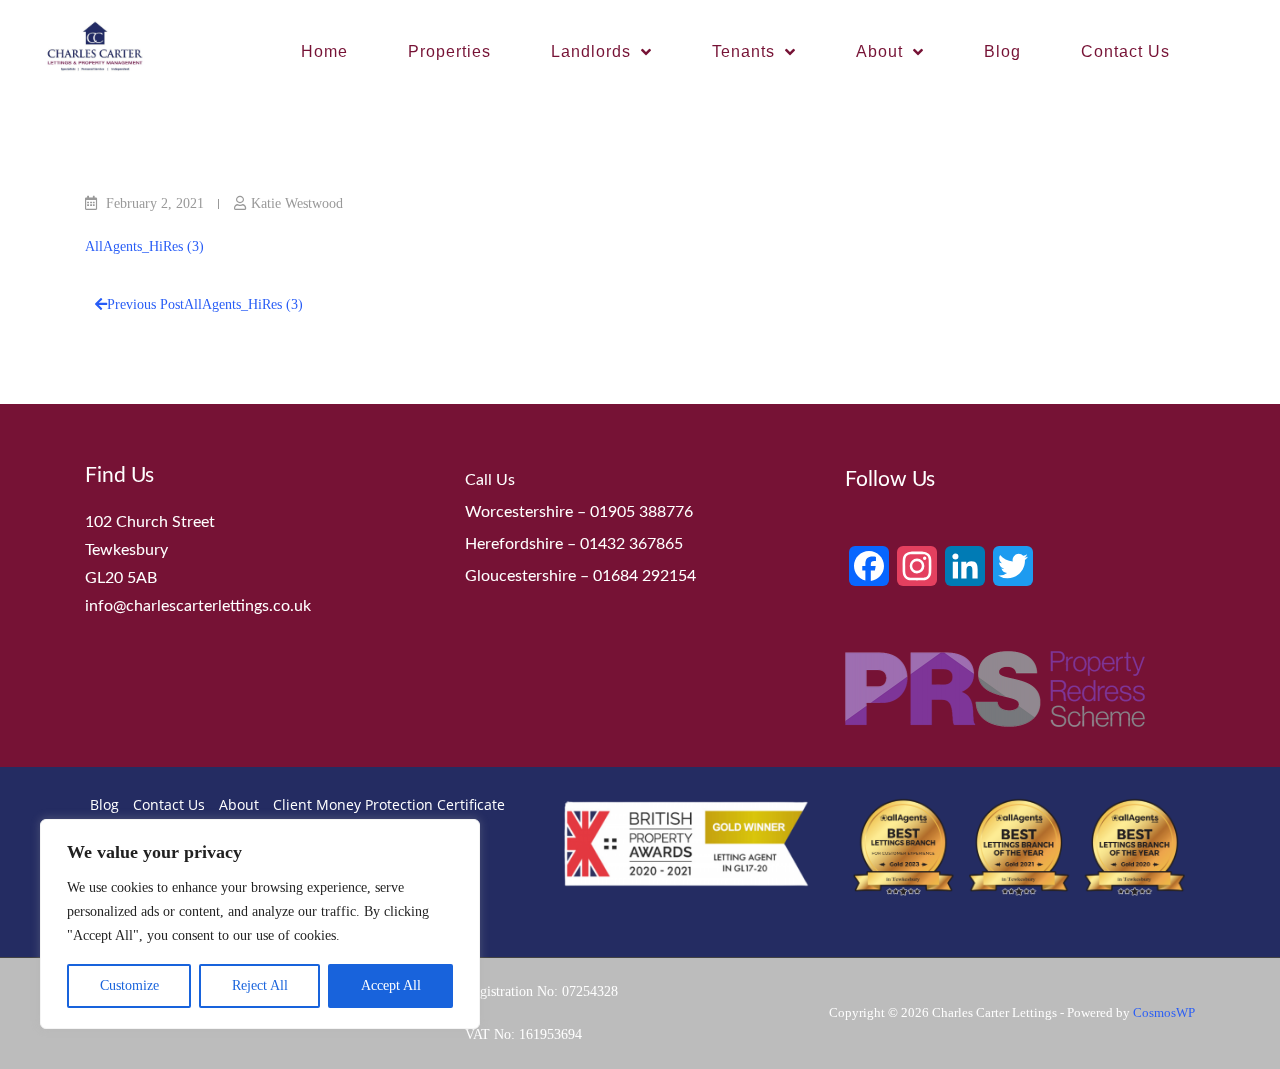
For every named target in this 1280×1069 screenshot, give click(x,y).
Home (324, 51)
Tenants (743, 51)
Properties (449, 51)
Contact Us (1125, 51)
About (879, 51)
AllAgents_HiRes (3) (144, 246)
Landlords (591, 51)
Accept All (391, 985)
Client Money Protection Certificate (389, 804)
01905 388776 (641, 512)
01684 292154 (644, 576)
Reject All (260, 985)
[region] (260, 924)
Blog (1002, 51)
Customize (129, 985)
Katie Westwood (297, 203)
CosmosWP (1164, 1012)
